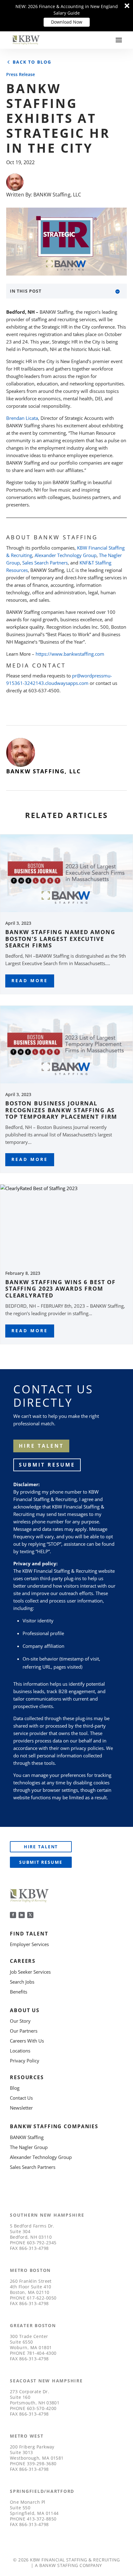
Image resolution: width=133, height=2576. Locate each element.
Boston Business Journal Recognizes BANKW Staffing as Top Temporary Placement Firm (61, 1110)
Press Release (21, 74)
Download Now (67, 22)
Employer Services (29, 1944)
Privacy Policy (25, 2061)
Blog (15, 2088)
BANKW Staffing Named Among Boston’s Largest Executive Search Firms (60, 939)
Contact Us (21, 2098)
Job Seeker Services (30, 1972)
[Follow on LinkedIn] (22, 1915)
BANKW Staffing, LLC (57, 195)
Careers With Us (27, 2041)
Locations (20, 2051)
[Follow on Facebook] (13, 1915)
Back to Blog (32, 62)
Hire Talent (41, 1847)
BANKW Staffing (27, 2137)
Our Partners (24, 2031)
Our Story (20, 2021)
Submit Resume (47, 1465)
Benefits (19, 1992)
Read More (30, 980)
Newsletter (21, 2108)
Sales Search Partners (45, 563)
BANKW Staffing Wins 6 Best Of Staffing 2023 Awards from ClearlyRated (60, 1289)
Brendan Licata (22, 418)
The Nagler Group (29, 2147)
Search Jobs (22, 1982)
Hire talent (41, 1446)
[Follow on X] (30, 1915)
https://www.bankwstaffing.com (70, 654)
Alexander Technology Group (66, 555)
